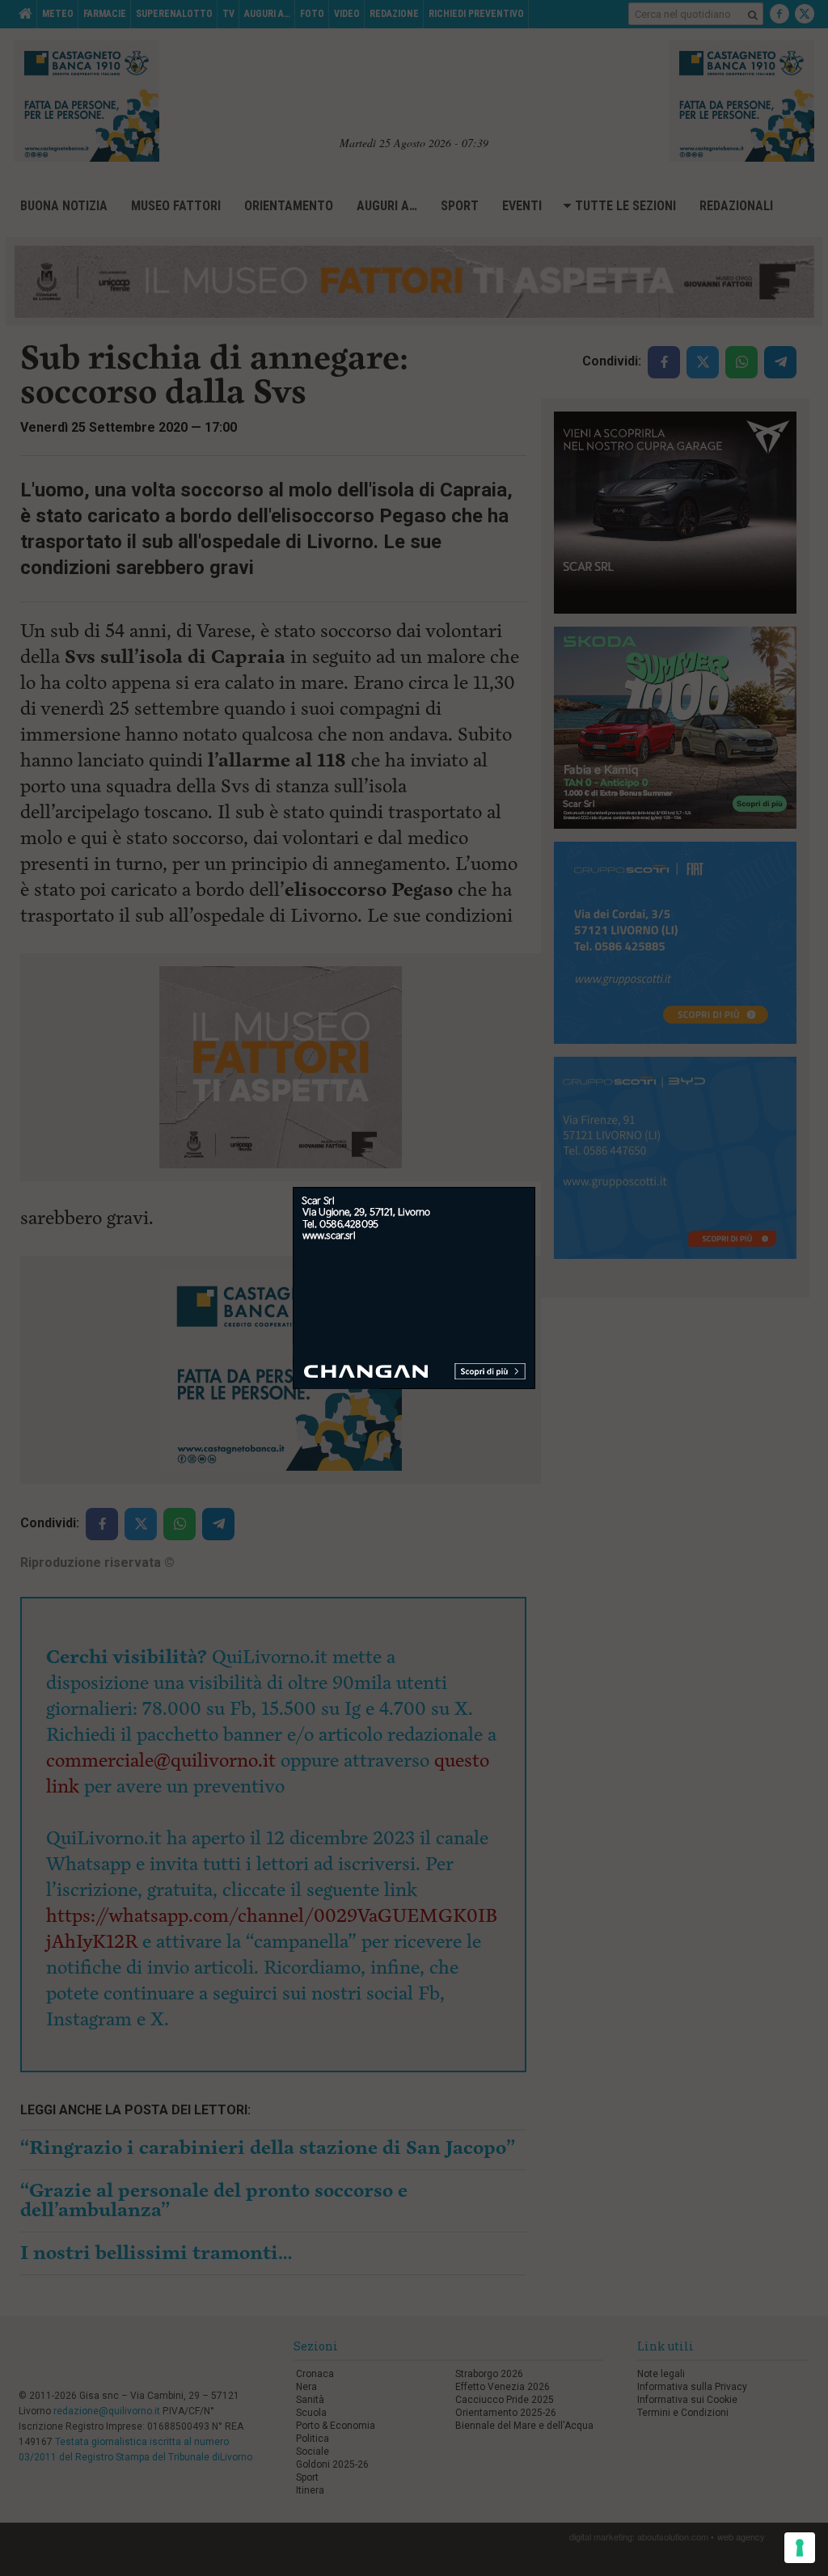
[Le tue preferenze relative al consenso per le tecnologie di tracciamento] (800, 2548)
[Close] (536, 1187)
